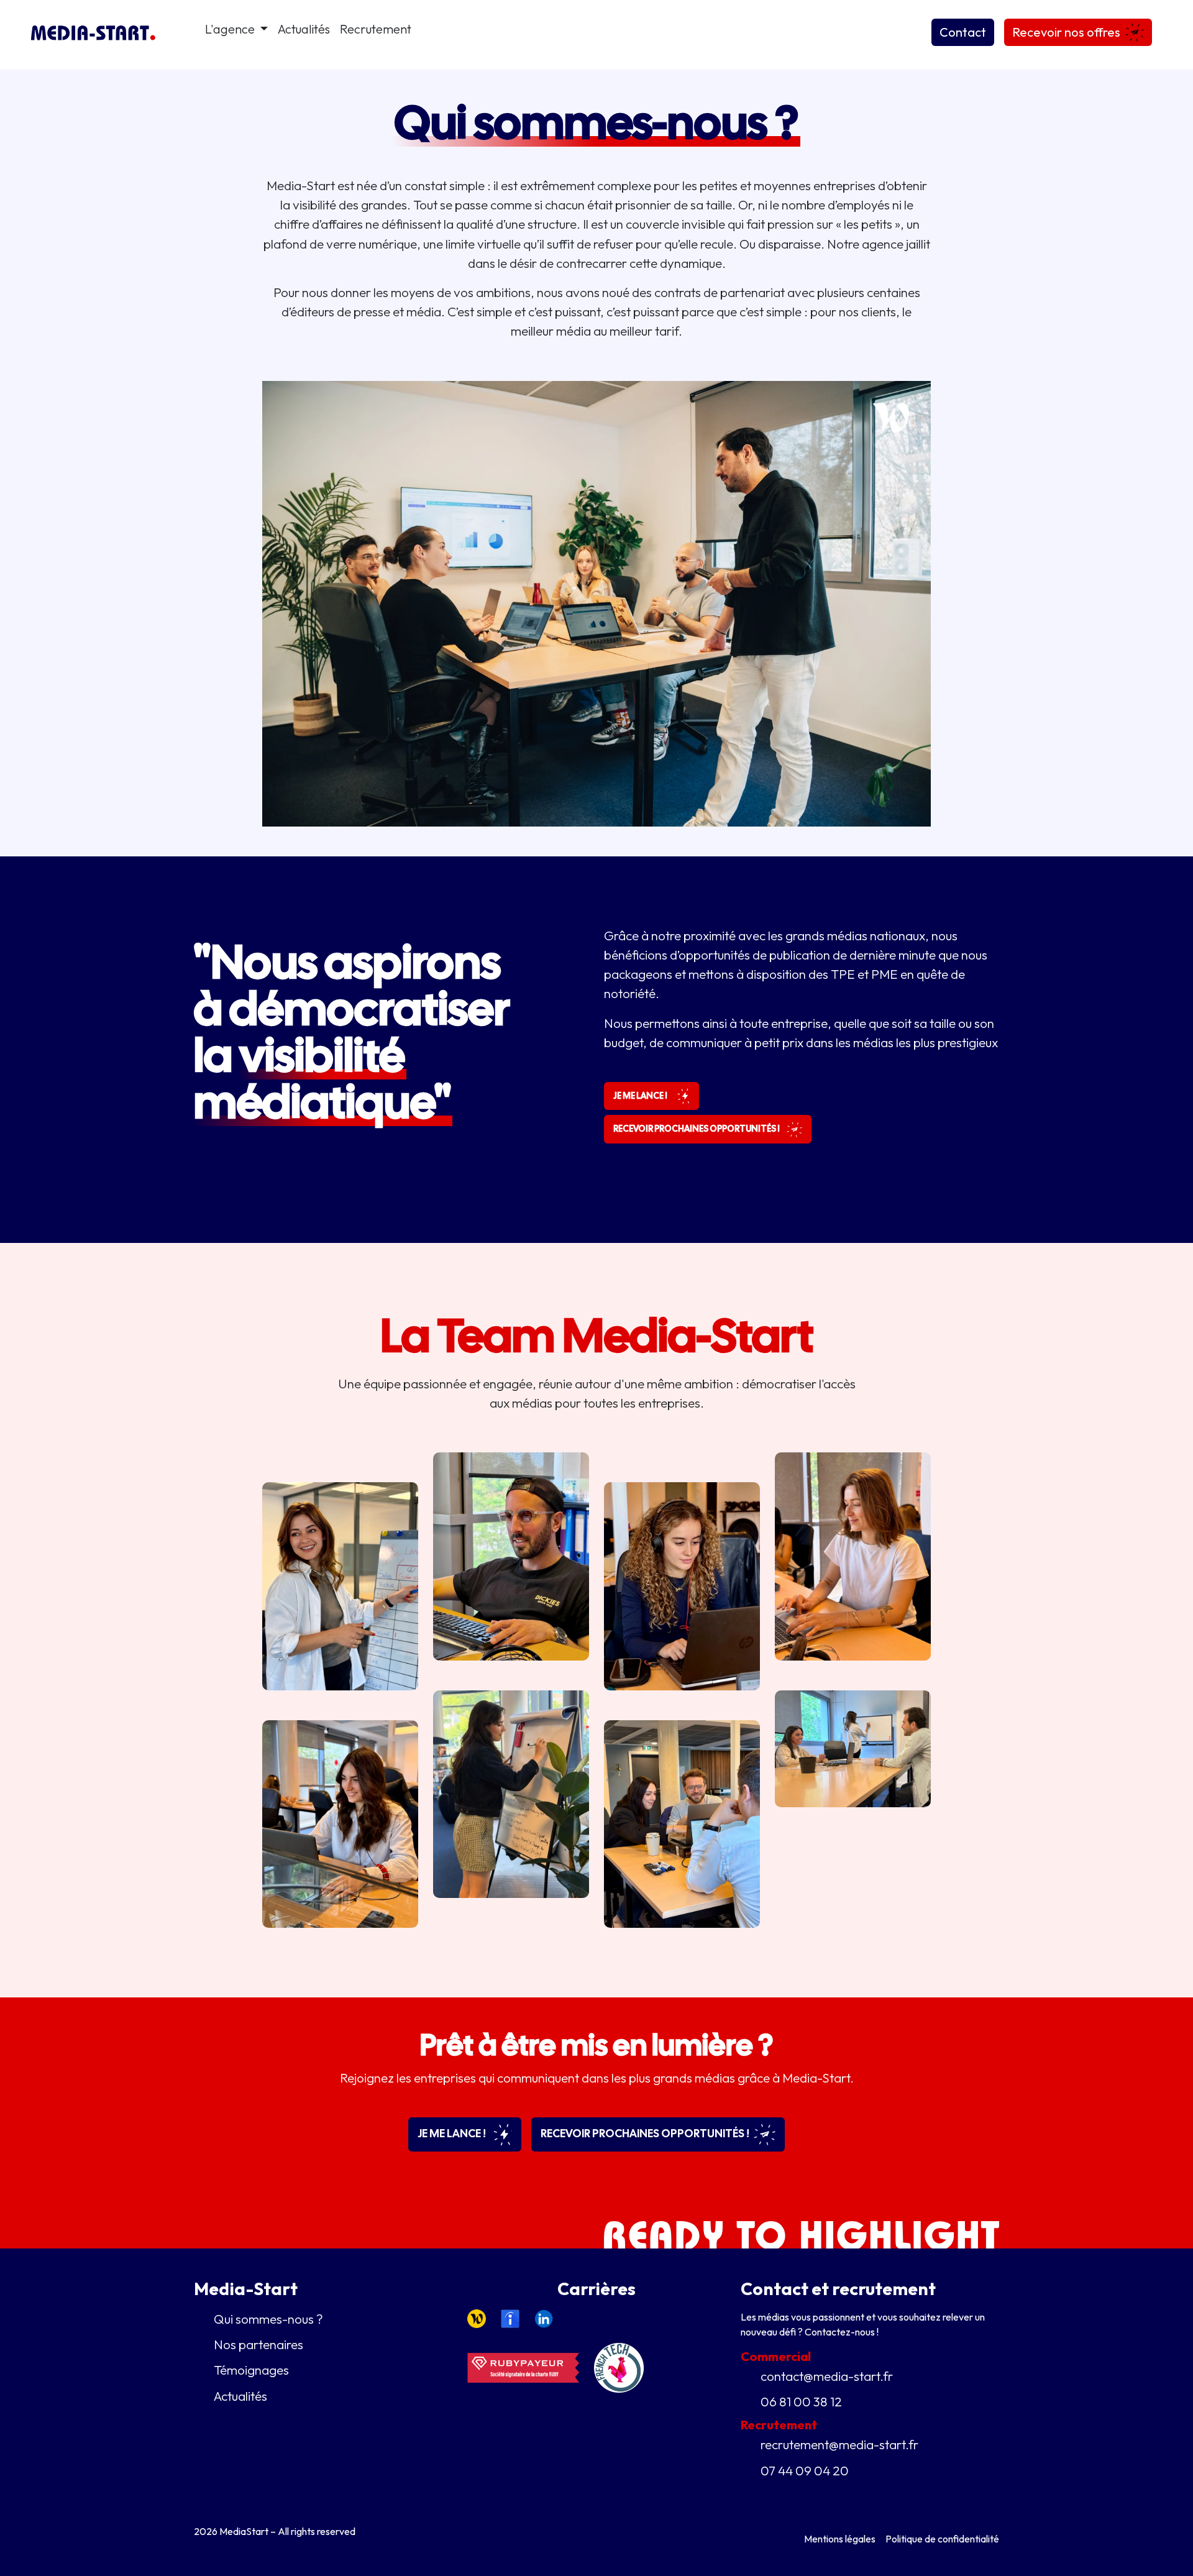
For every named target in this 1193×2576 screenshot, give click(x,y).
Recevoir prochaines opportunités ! (646, 2133)
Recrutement (376, 29)
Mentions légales (840, 2539)
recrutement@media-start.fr (839, 2444)
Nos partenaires (258, 2344)
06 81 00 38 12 (801, 2401)
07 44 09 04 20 (805, 2470)
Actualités (304, 29)
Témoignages (251, 2370)
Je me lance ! (453, 2133)
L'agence (231, 29)
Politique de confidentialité (942, 2539)
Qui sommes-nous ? (268, 2319)
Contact (963, 32)
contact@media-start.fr (827, 2376)
